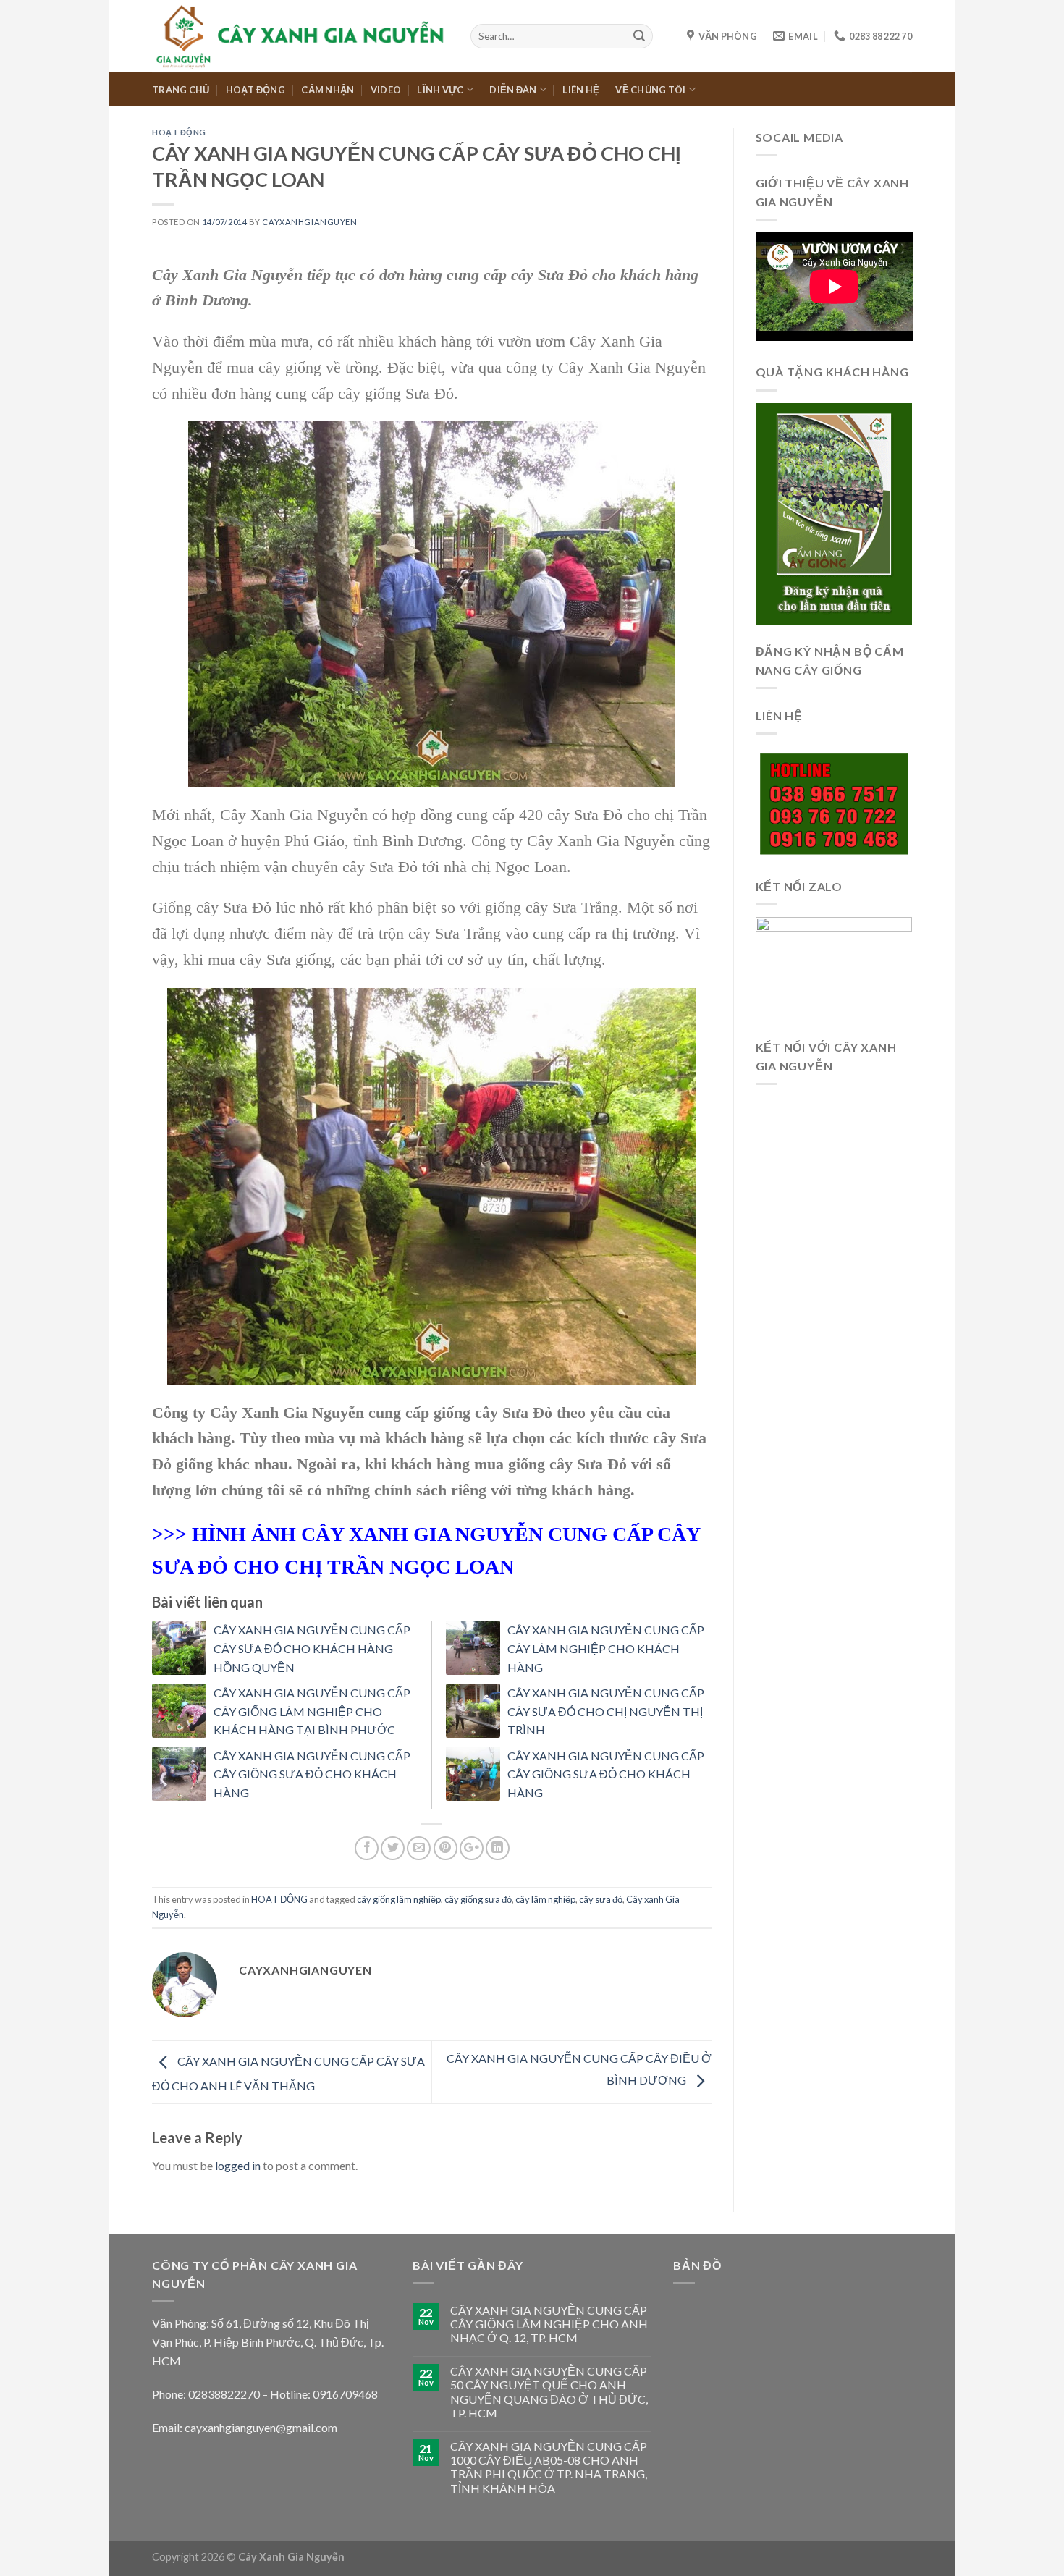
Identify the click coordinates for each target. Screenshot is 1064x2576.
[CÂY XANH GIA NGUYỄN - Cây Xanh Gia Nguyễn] (300, 36)
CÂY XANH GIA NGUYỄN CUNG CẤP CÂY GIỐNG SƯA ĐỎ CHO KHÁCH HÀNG (312, 1774)
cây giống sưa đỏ (478, 1899)
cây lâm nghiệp (545, 1899)
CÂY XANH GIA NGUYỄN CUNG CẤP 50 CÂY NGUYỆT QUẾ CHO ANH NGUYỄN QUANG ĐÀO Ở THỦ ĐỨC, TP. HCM (549, 2392)
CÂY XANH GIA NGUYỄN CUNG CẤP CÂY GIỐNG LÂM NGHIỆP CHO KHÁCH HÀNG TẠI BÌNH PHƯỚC (312, 1711)
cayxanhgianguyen (309, 222)
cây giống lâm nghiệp (399, 1899)
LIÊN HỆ (581, 90)
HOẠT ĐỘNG (256, 90)
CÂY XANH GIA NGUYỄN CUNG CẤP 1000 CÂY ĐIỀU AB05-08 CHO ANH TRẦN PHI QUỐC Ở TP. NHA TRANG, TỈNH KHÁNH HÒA (549, 2467)
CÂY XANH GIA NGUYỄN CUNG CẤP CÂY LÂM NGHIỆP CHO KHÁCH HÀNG (606, 1648)
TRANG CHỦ (181, 90)
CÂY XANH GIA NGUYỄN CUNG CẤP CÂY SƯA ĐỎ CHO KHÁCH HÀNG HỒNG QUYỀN (312, 1648)
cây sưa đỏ (601, 1899)
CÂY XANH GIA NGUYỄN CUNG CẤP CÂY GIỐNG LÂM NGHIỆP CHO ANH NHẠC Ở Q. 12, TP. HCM (549, 2324)
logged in (238, 2165)
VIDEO (386, 90)
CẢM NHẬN (328, 90)
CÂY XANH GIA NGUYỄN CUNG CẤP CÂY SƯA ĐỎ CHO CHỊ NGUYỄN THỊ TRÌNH (606, 1711)
